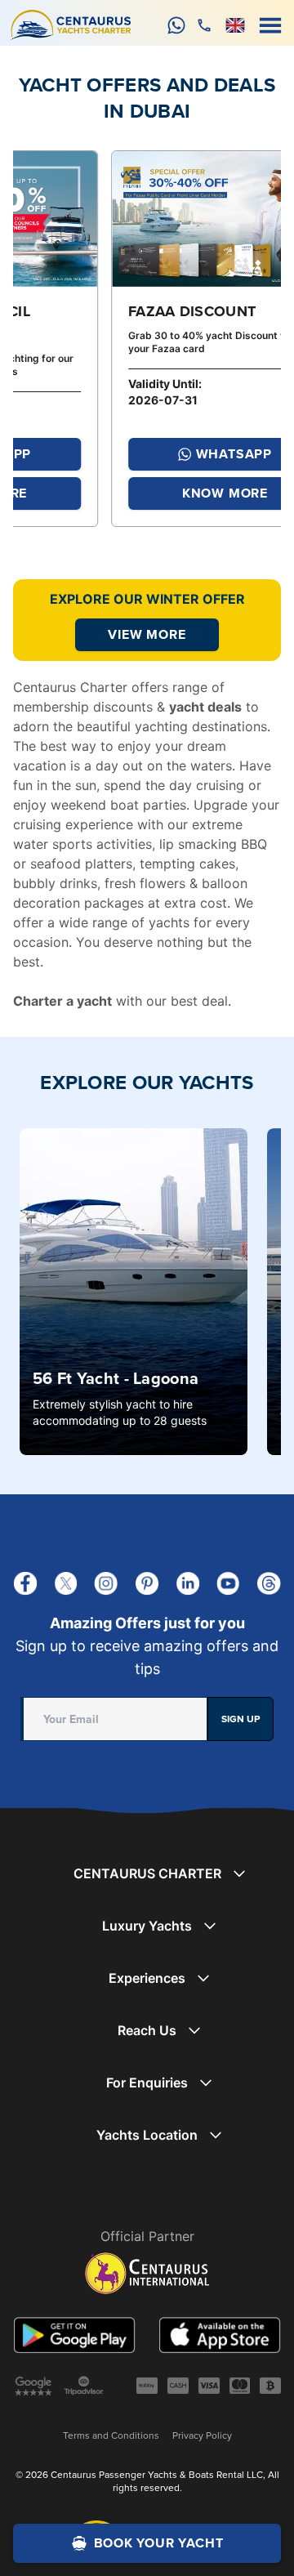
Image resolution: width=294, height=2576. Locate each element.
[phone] (204, 25)
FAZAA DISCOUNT (96, 311)
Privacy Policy (202, 2435)
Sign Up (241, 1719)
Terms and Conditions (111, 2435)
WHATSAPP (137, 454)
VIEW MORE (147, 634)
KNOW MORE (128, 493)
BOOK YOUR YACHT (159, 2543)
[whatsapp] (176, 25)
